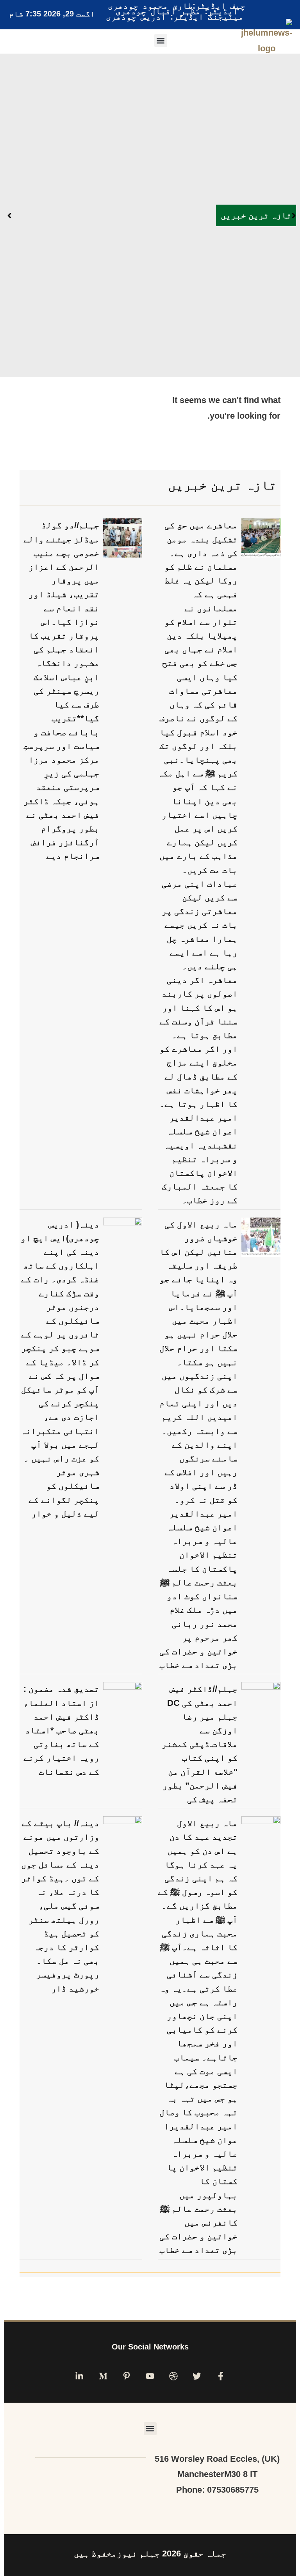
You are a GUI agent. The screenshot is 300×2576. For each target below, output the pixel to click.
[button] (161, 40)
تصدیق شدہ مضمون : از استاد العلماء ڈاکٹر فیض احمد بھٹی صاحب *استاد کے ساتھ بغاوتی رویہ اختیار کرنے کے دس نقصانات (61, 1730)
